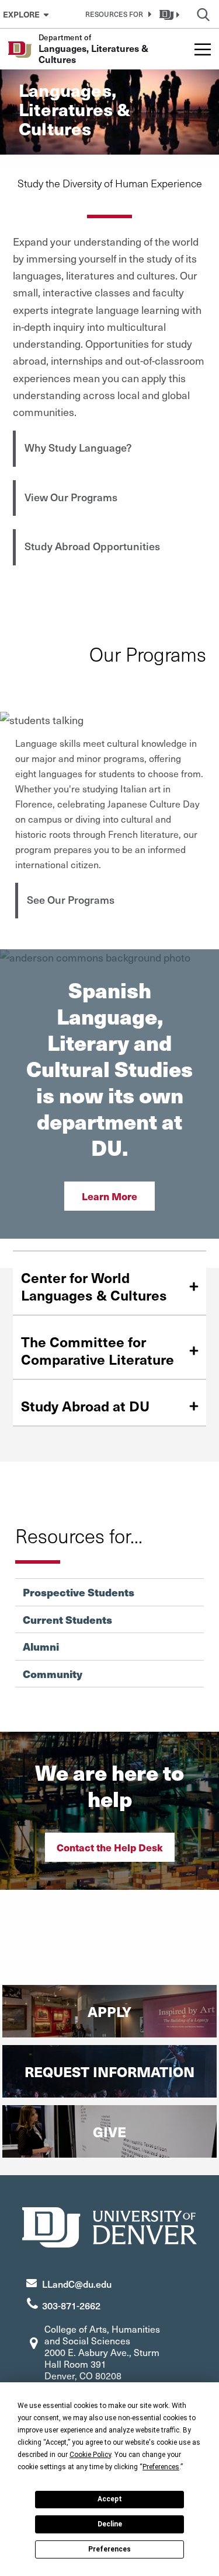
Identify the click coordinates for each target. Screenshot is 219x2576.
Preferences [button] (161, 2467)
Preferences (109, 2549)
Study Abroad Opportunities (92, 546)
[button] (116, 14)
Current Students (67, 1620)
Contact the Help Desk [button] (110, 1847)
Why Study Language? (78, 447)
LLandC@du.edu (77, 2284)
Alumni (41, 1647)
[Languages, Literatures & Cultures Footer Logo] (110, 2226)
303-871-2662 (71, 2305)
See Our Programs (71, 899)
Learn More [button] (109, 1196)
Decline (110, 2524)
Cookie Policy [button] (90, 2455)
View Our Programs (71, 497)
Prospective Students (79, 1592)
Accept (110, 2499)
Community (53, 1674)
